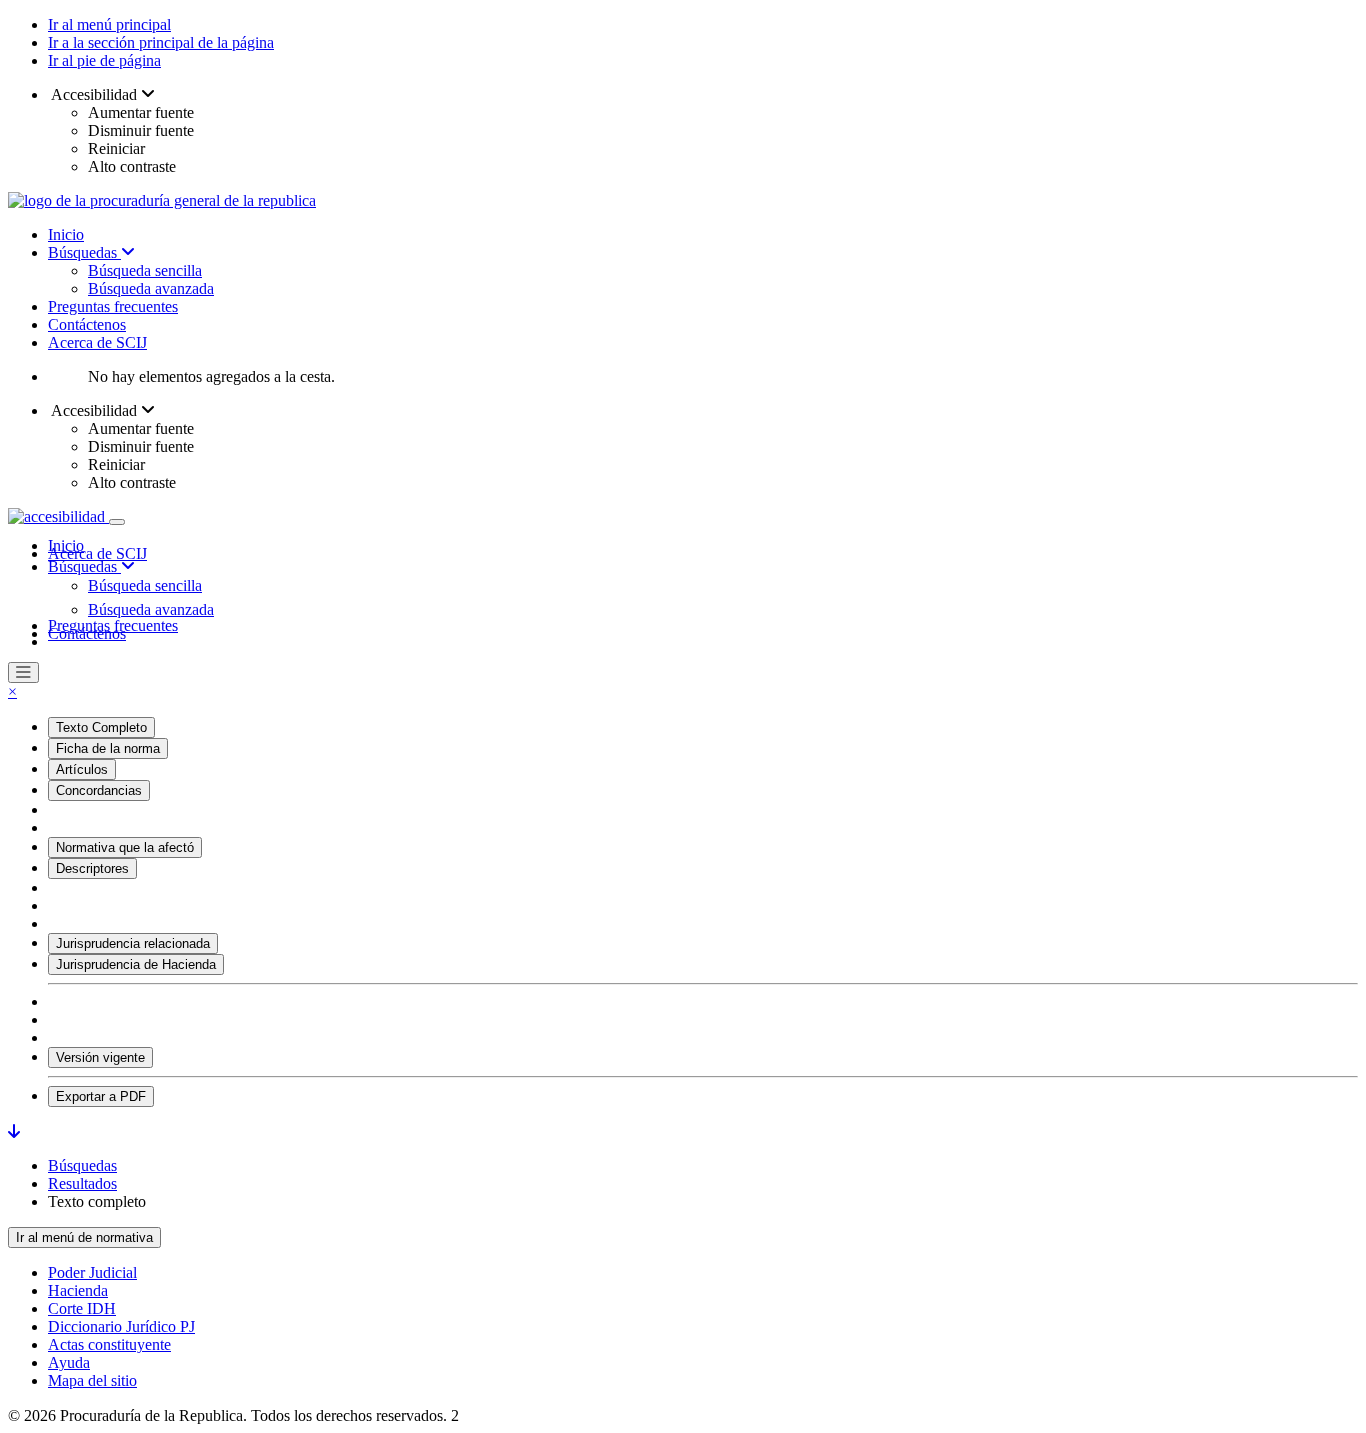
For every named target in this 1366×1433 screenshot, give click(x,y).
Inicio (66, 234)
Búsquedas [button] (84, 566)
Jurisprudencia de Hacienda (136, 964)
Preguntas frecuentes (113, 306)
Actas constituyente (109, 1344)
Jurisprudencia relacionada (133, 943)
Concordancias (99, 790)
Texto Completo (101, 727)
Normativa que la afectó (125, 847)
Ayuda (69, 1362)
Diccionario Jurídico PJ (121, 1326)
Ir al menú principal (109, 24)
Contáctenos (87, 324)
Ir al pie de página (104, 60)
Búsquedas (84, 252)
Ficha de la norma (108, 748)
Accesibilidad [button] (94, 94)
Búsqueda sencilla (145, 270)
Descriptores (92, 868)
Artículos (82, 769)
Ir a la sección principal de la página (161, 42)
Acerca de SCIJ (97, 342)
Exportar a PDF (101, 1096)
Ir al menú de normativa (84, 1237)
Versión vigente (100, 1057)
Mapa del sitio (92, 1380)
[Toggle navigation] (117, 522)
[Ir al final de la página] (14, 1131)
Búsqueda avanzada (151, 288)
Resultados (82, 1183)
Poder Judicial (92, 1272)
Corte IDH (82, 1308)
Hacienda (78, 1290)
